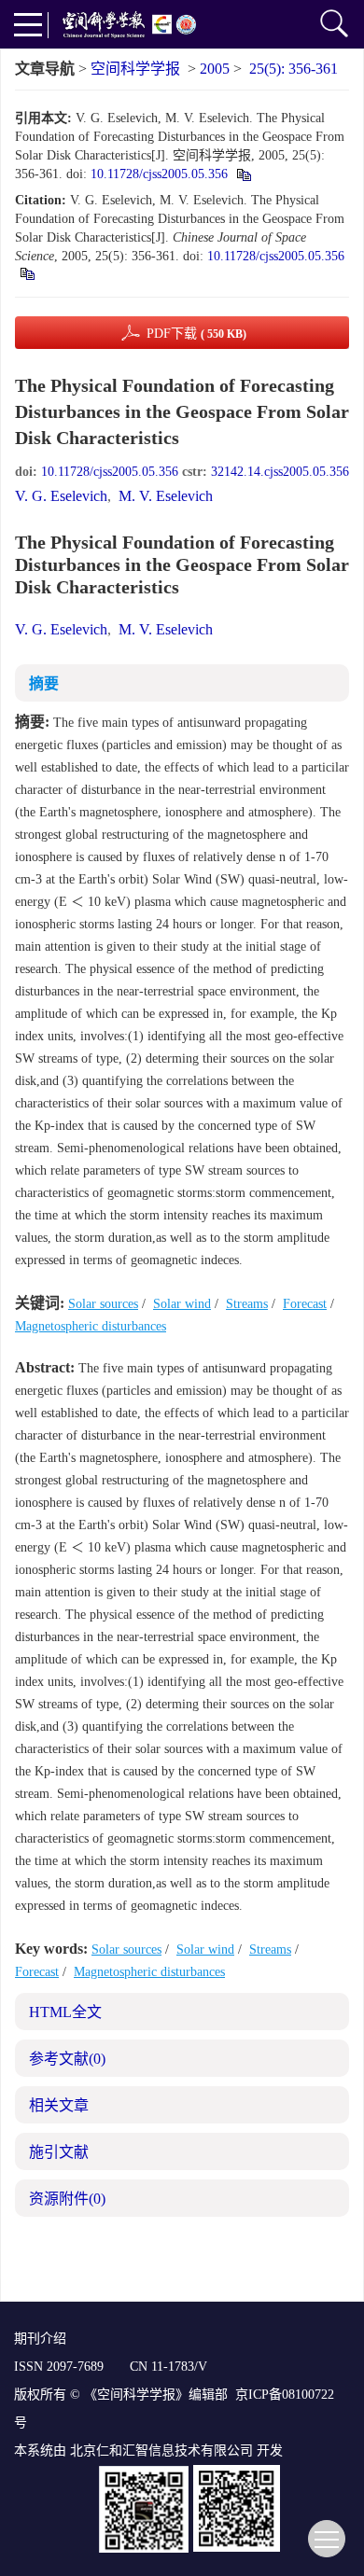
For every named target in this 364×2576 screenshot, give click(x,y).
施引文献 (59, 2152)
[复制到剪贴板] (243, 174)
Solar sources (103, 1304)
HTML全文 (65, 2012)
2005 (215, 69)
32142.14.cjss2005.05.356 (280, 472)
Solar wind (182, 1304)
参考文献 (67, 2059)
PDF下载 (196, 334)
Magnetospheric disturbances (91, 1326)
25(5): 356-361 (294, 69)
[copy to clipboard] (27, 273)
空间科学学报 (135, 69)
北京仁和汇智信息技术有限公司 (161, 2451)
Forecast (305, 1304)
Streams (247, 1304)
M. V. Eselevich (166, 496)
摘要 (44, 683)
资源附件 (67, 2199)
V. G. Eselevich (61, 496)
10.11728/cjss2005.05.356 (159, 174)
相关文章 (59, 2105)
